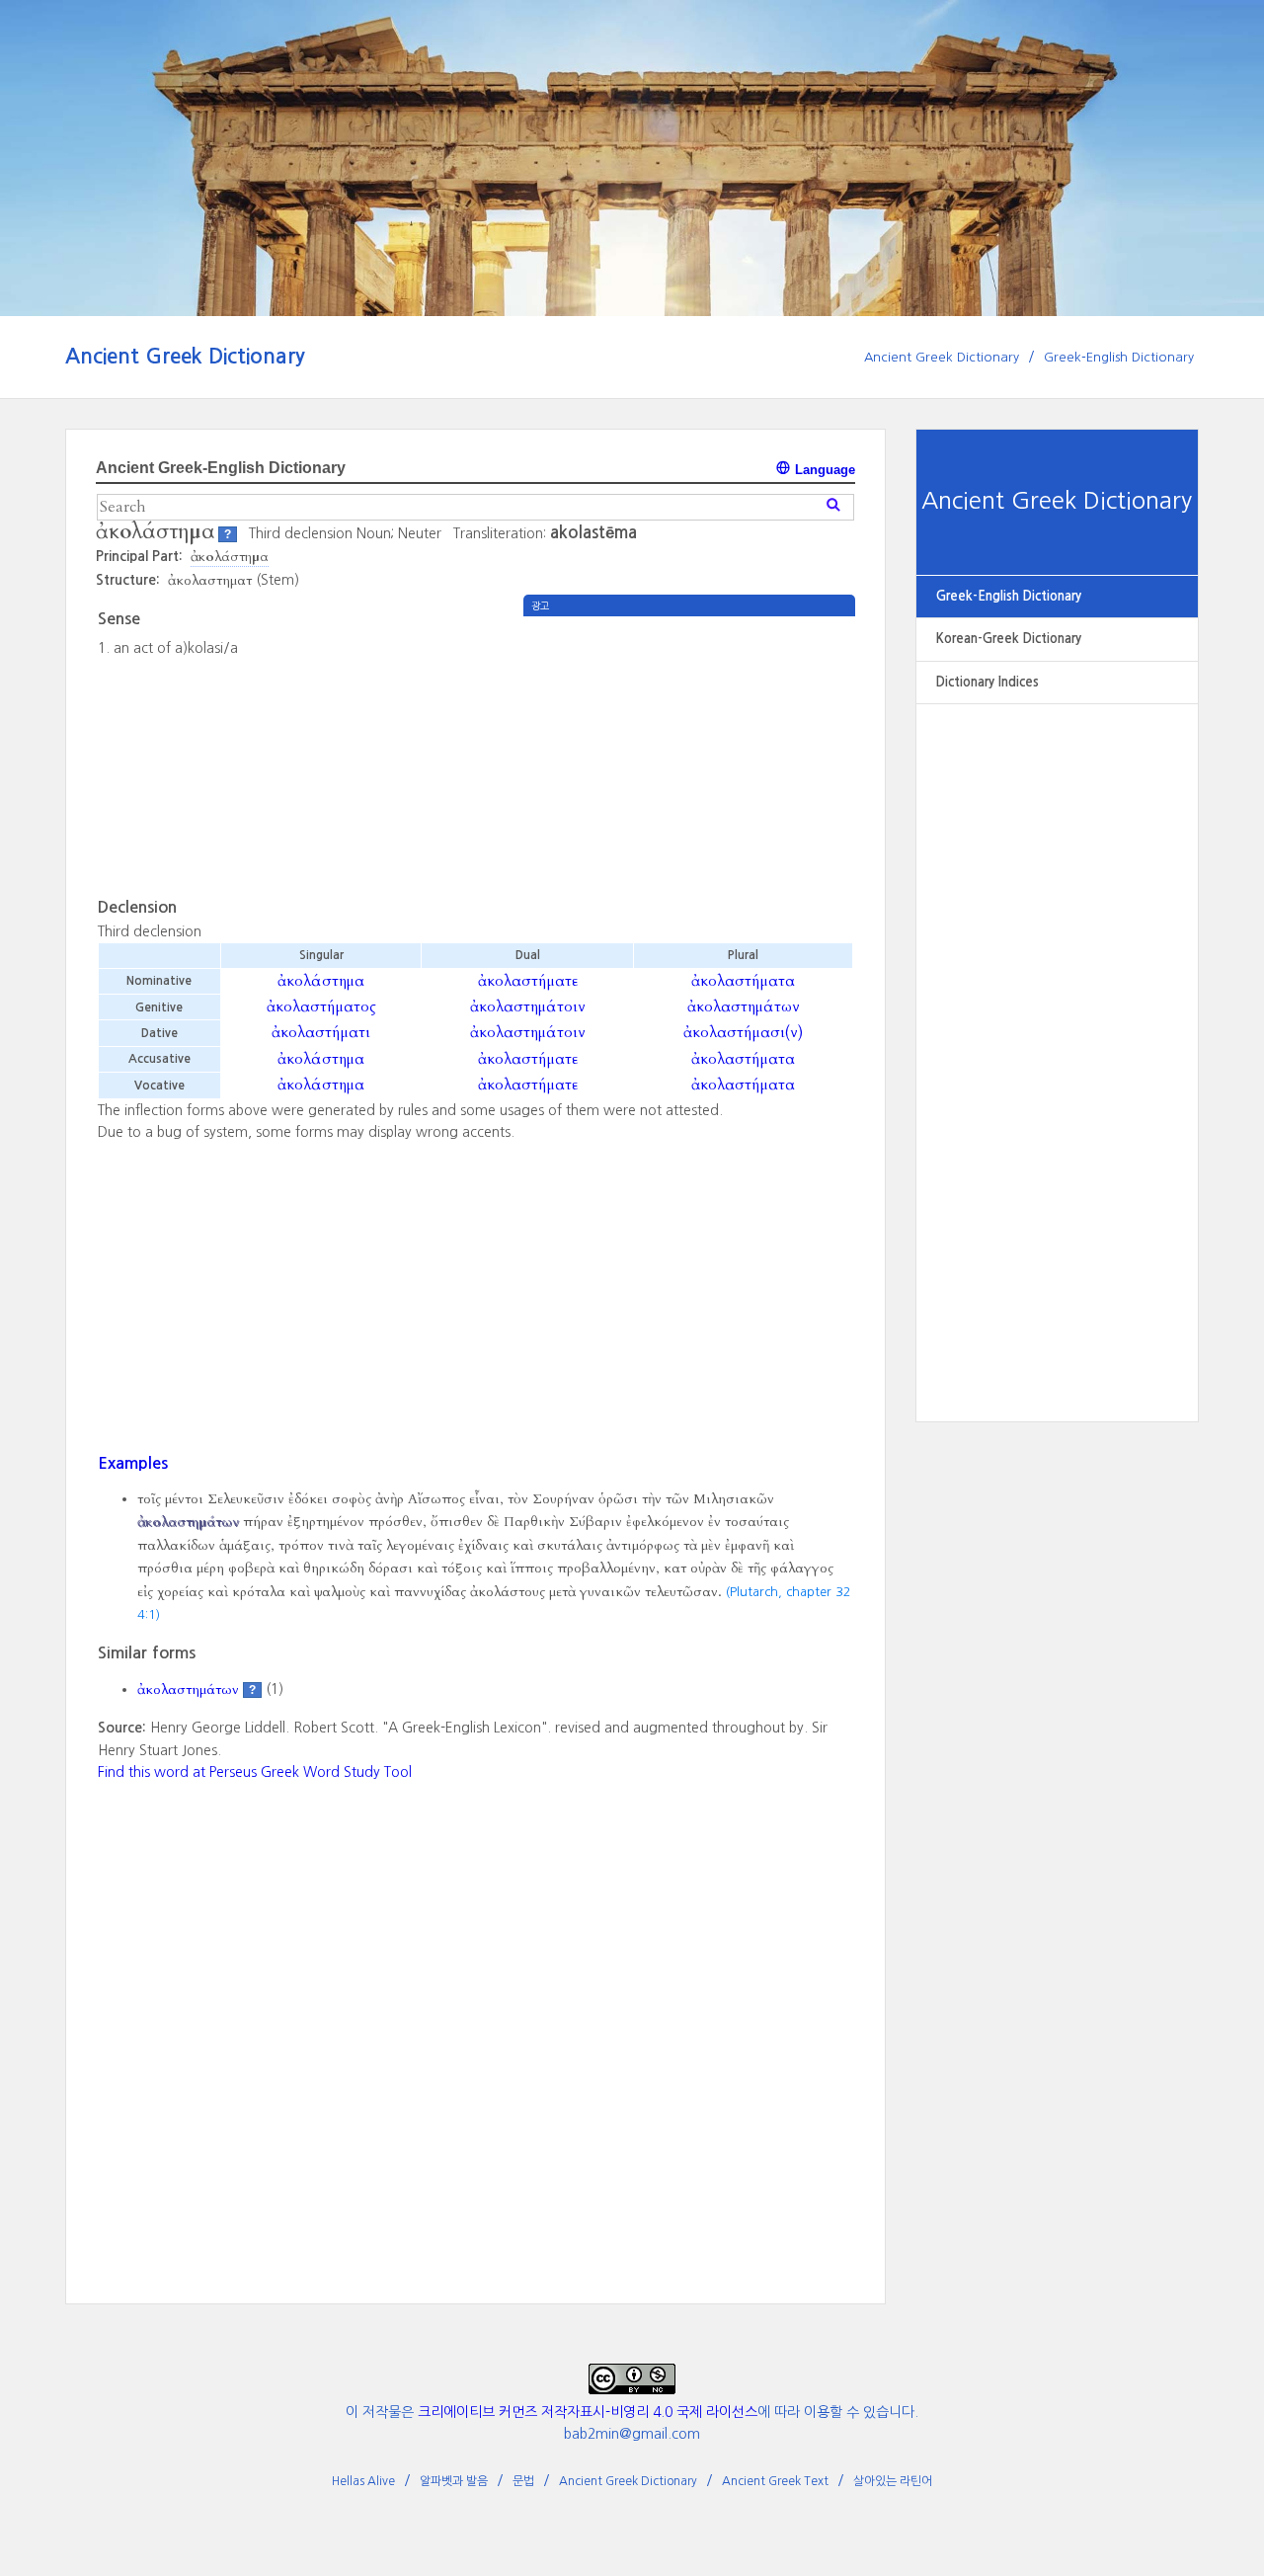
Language (823, 470)
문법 (523, 2481)
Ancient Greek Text (775, 2481)
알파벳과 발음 (454, 2481)
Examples (133, 1463)
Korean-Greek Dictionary (1009, 639)
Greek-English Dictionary (1119, 357)
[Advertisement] (1057, 1042)
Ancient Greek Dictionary (185, 356)
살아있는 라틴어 (893, 2481)
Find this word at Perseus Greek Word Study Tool (255, 1772)
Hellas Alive (363, 2481)
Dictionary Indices (987, 682)
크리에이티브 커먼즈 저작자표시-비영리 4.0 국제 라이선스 (588, 2412)
